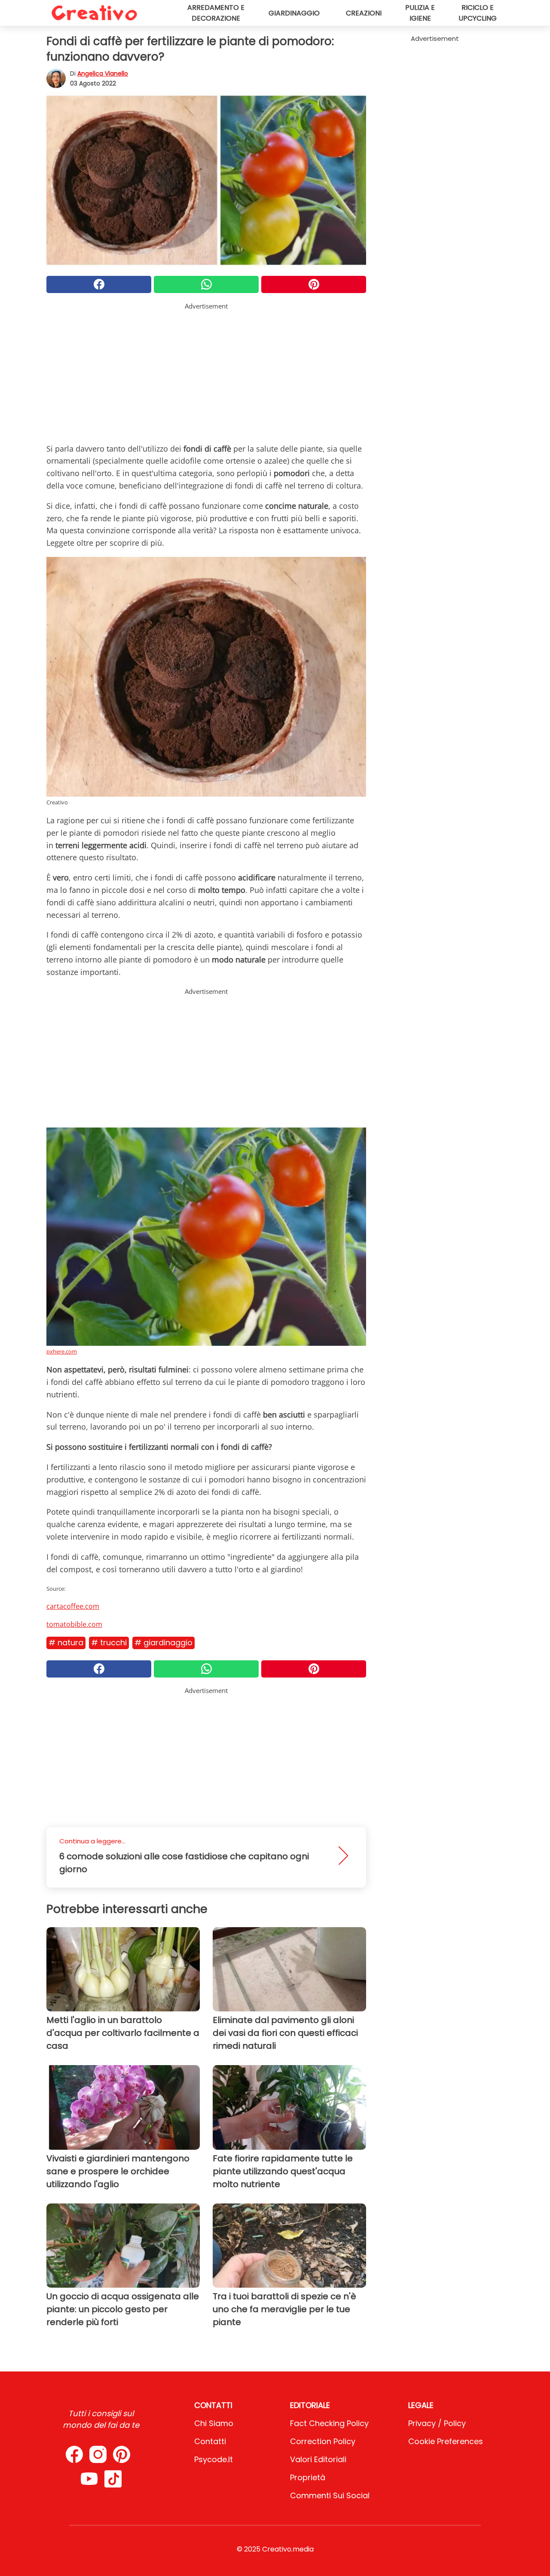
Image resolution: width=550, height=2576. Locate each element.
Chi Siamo (214, 2423)
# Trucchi (109, 1642)
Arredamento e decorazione (216, 13)
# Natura (66, 1642)
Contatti (210, 2441)
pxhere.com (62, 1351)
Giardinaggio (294, 13)
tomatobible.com (74, 1624)
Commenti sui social (330, 2495)
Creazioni (364, 13)
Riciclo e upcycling (478, 13)
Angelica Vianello (103, 73)
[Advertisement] (206, 371)
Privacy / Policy (437, 2423)
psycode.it (214, 2459)
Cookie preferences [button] (446, 2441)
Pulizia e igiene (420, 13)
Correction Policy (323, 2441)
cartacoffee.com (73, 1606)
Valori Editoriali (318, 2459)
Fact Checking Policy (329, 2423)
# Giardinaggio (163, 1642)
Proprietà (308, 2477)
